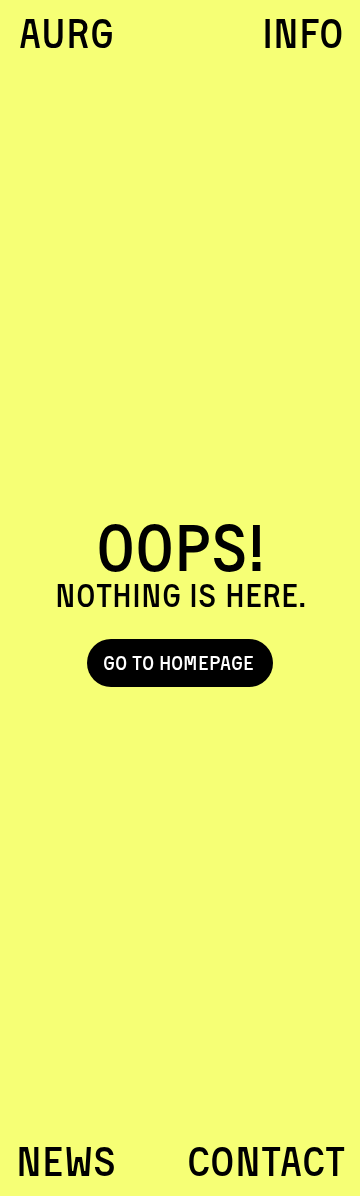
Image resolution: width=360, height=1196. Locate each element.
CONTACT (266, 1161)
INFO (303, 33)
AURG (66, 33)
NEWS (66, 1161)
